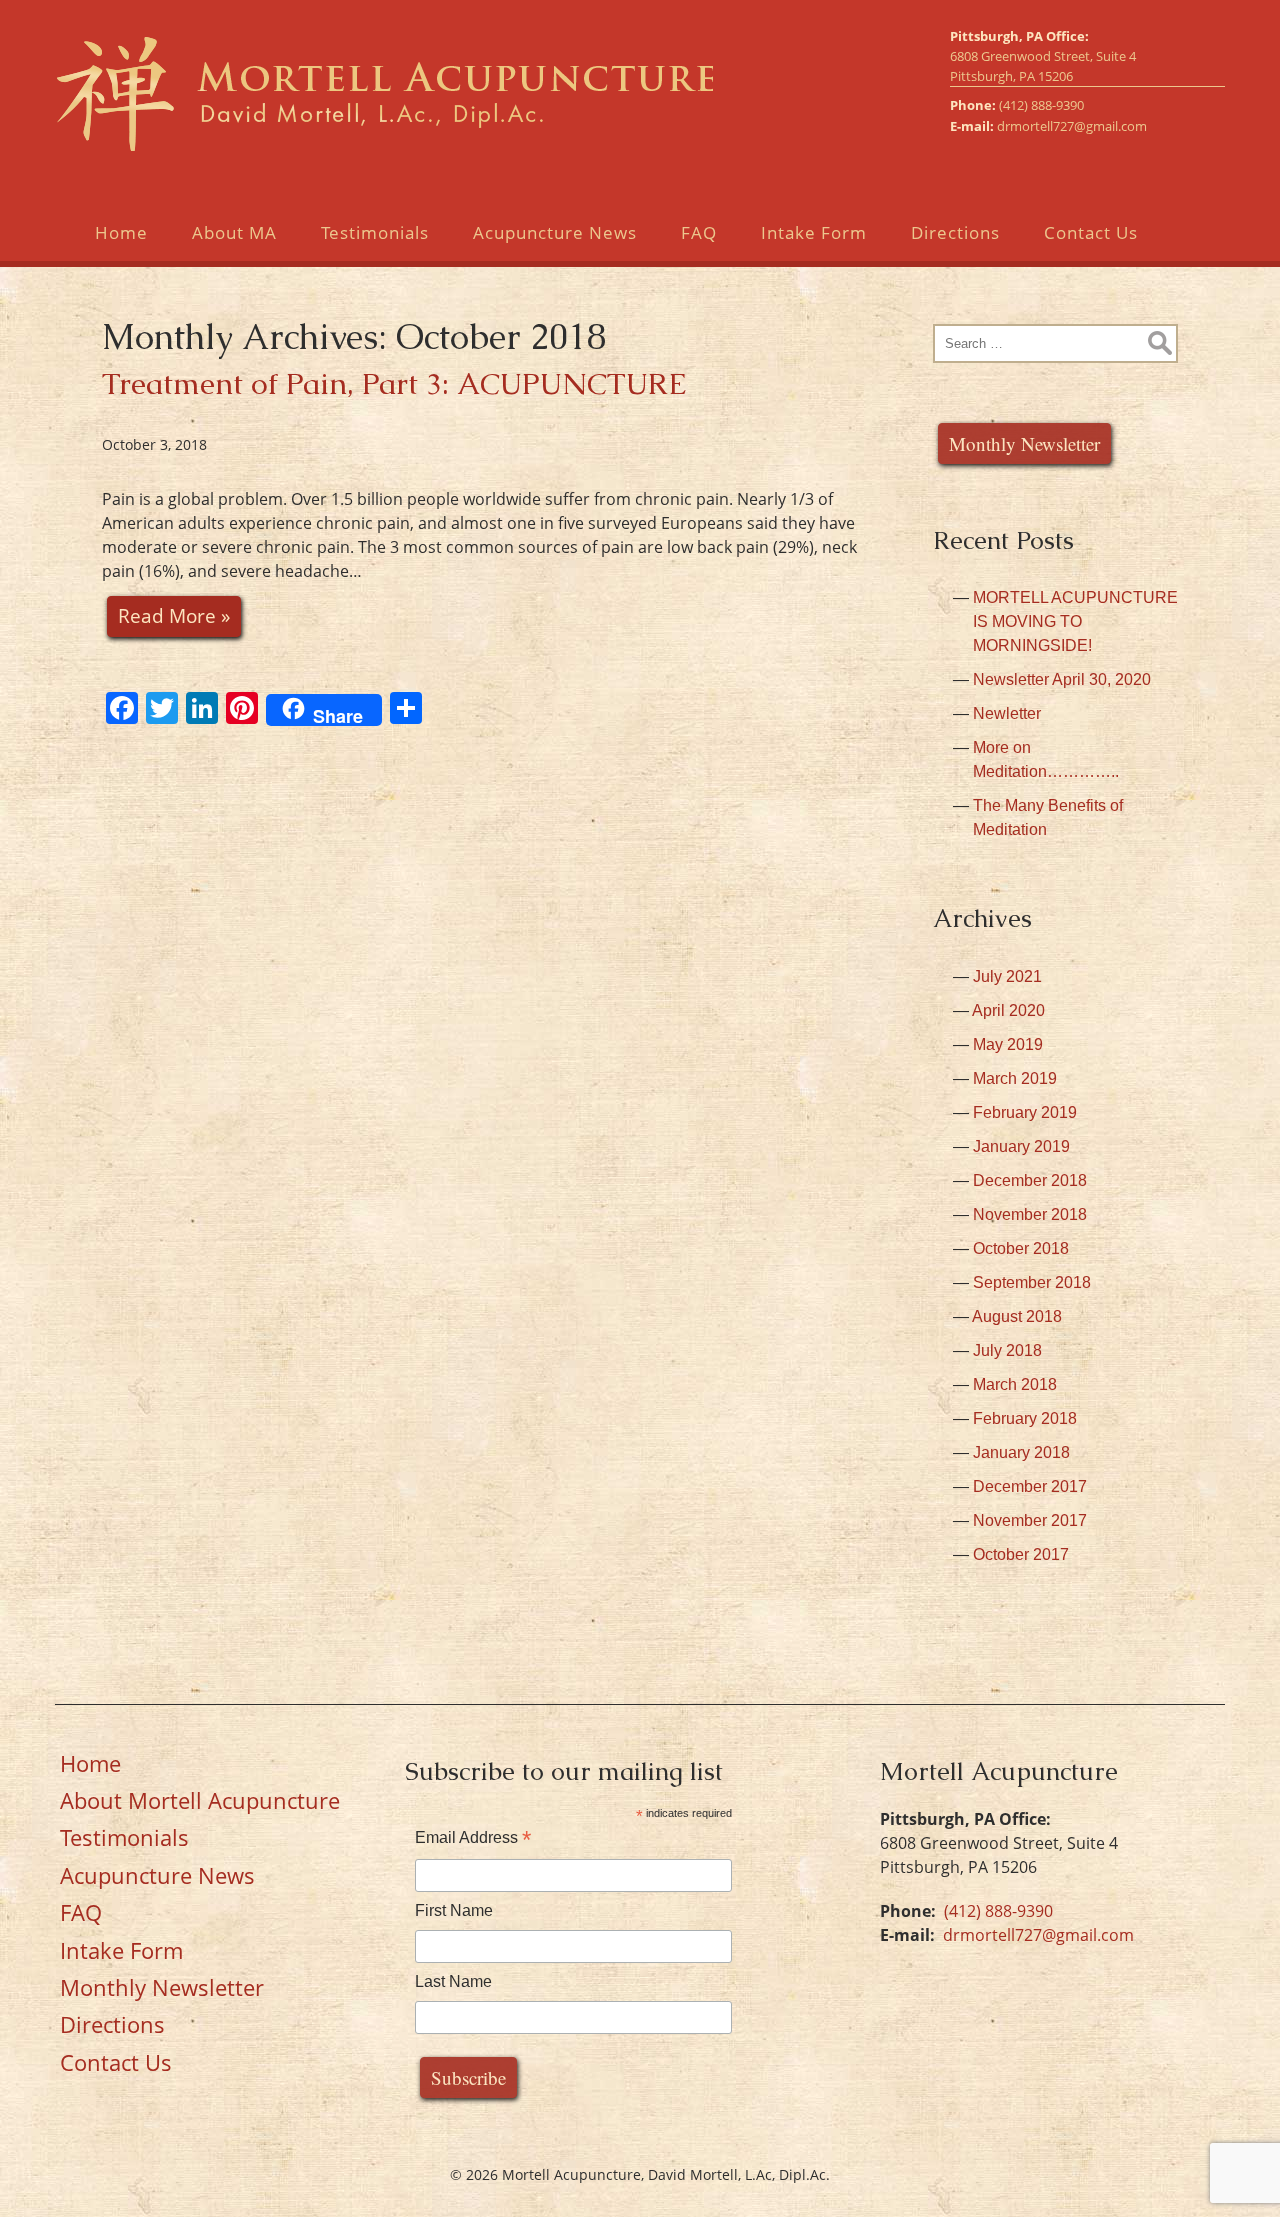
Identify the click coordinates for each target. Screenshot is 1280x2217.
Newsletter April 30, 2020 (1062, 679)
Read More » (174, 616)
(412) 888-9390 (1041, 105)
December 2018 (1030, 1180)
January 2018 (1021, 1452)
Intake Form (814, 232)
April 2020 (1008, 1010)
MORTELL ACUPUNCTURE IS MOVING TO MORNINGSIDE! (1075, 621)
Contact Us (1091, 232)
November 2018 (1030, 1214)
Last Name (453, 1981)
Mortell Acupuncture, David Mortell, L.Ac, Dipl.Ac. (384, 93)
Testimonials (375, 232)
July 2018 (1007, 1350)
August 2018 (1017, 1316)
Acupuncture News (555, 232)
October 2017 (1021, 1554)
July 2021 (1007, 976)
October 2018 (1021, 1248)
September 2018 (1032, 1282)
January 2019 (1021, 1146)
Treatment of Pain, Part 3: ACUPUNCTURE (394, 383)
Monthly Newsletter (1024, 443)
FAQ (699, 232)
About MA (234, 232)
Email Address (473, 1837)
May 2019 (1008, 1044)
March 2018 (1015, 1384)
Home (121, 232)
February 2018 (1025, 1418)
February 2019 (1025, 1112)
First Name (454, 1910)
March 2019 (1015, 1078)
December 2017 (1030, 1486)
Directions (955, 232)
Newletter (1007, 713)
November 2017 (1030, 1520)
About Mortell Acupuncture (200, 1800)
